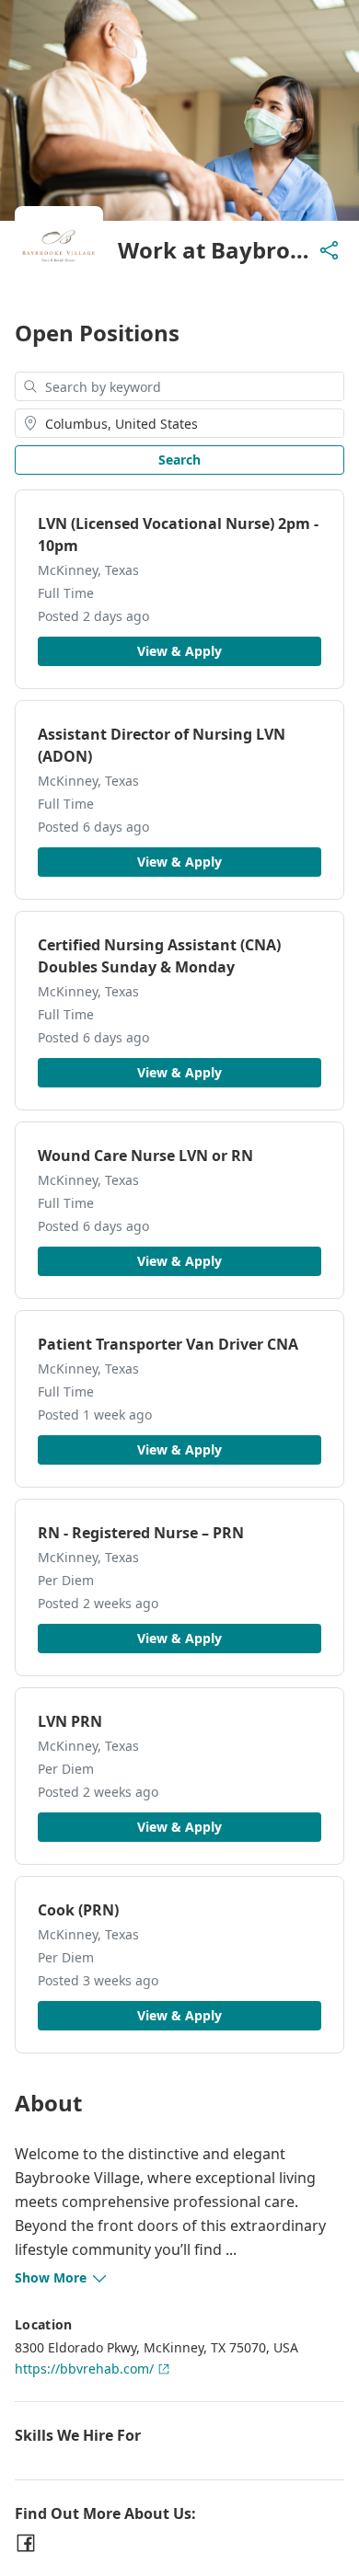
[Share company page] (330, 250)
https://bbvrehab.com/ (84, 2369)
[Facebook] (26, 2543)
